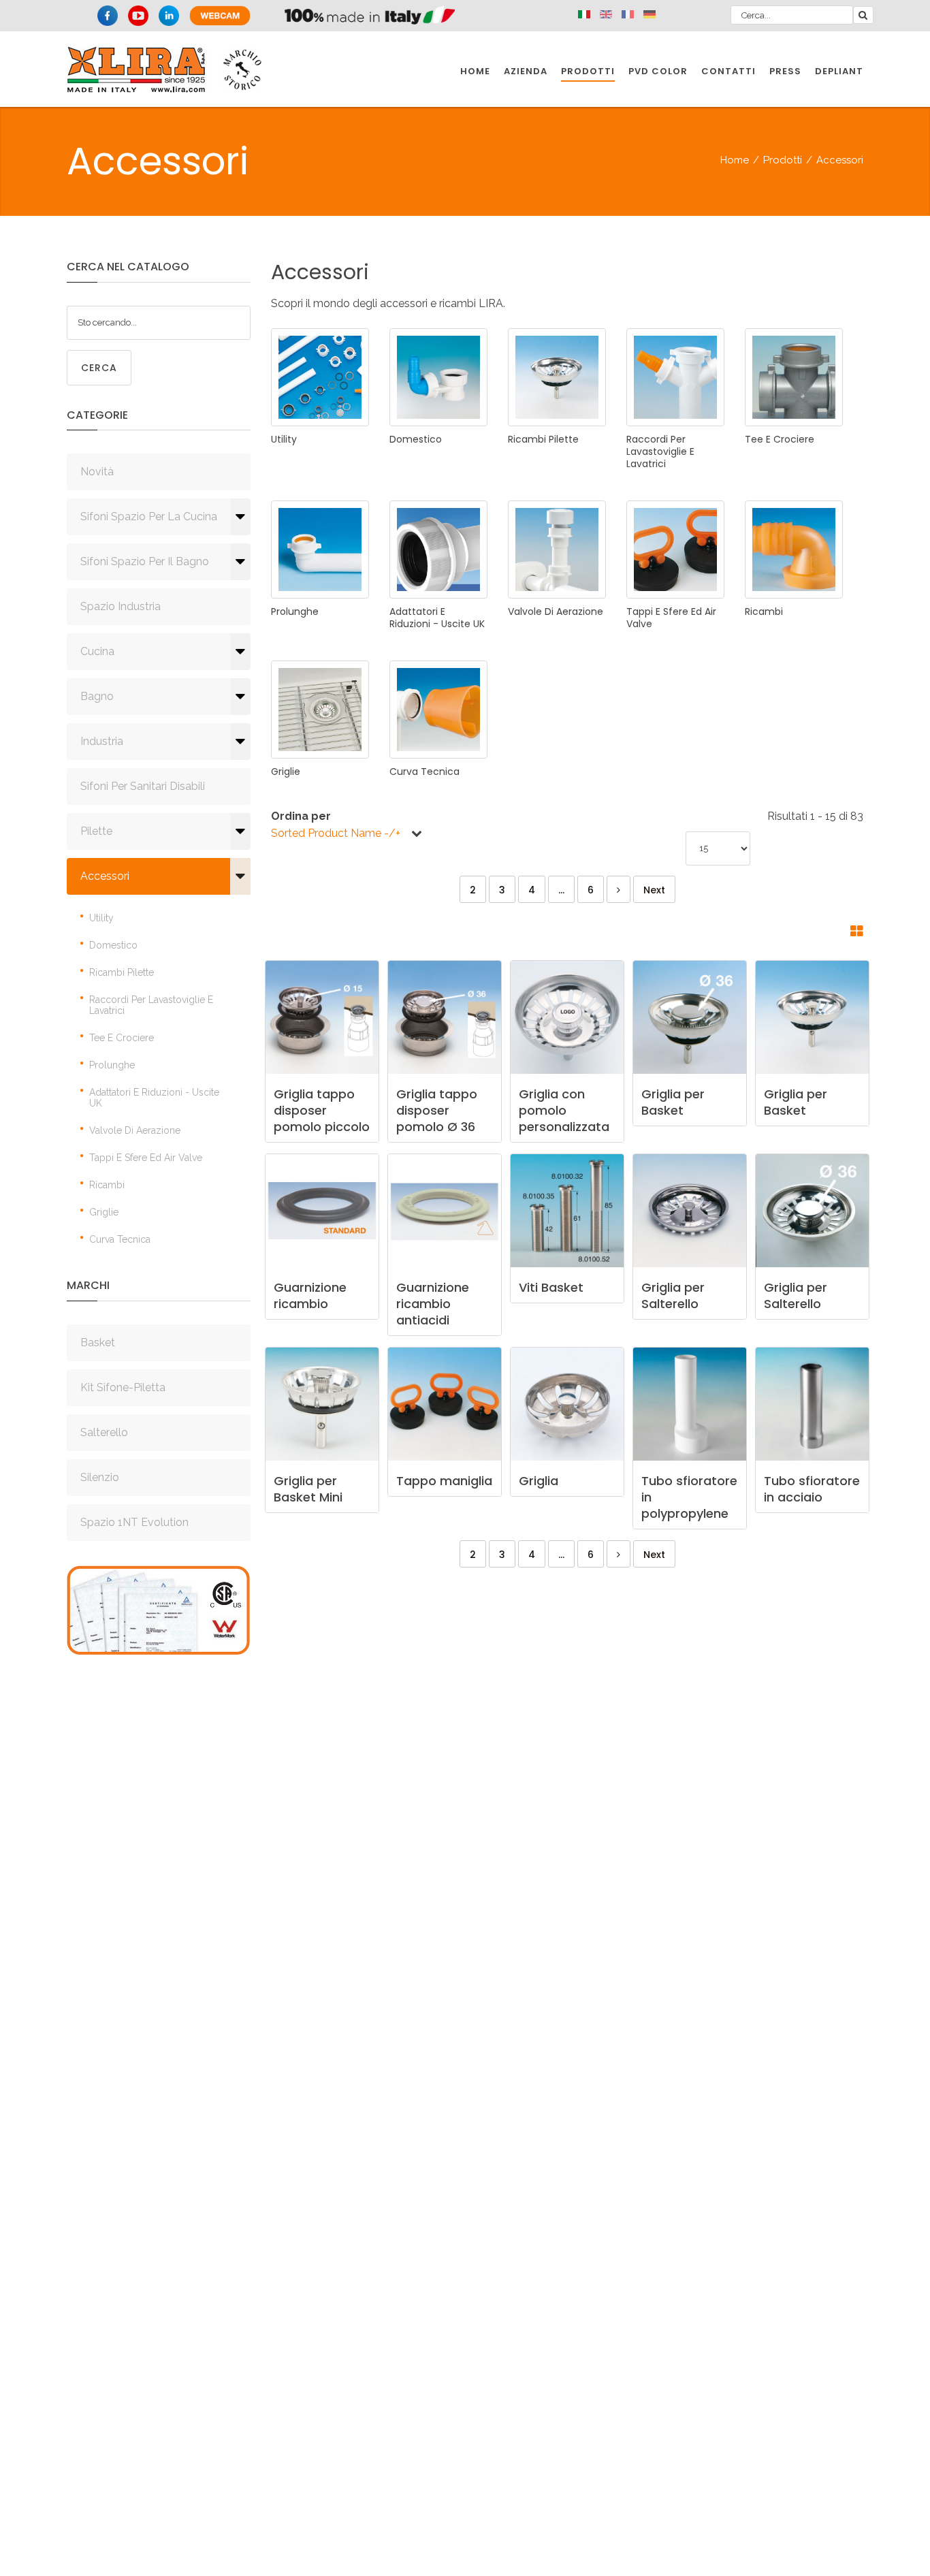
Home (735, 160)
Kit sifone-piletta (123, 1387)
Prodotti (783, 160)
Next (654, 890)
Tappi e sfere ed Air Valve (146, 1158)
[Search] (863, 15)
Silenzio (100, 1477)
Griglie (104, 1212)
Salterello (104, 1432)
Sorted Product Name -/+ (336, 833)
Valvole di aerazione (135, 1130)
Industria (102, 741)
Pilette (96, 831)
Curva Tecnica (120, 1239)
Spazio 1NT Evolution (134, 1522)
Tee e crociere (122, 1038)
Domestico (113, 945)
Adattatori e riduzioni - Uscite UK (154, 1098)
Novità (97, 472)
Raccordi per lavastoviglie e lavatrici (151, 1005)
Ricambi (107, 1185)
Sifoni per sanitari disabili (143, 786)
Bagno (97, 696)
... (561, 890)
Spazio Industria (121, 606)
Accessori (105, 876)
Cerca (99, 368)
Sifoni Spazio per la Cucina (149, 516)
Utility (101, 918)
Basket (98, 1342)
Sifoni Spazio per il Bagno (145, 561)
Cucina (97, 651)
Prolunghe (112, 1065)
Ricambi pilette (122, 972)
